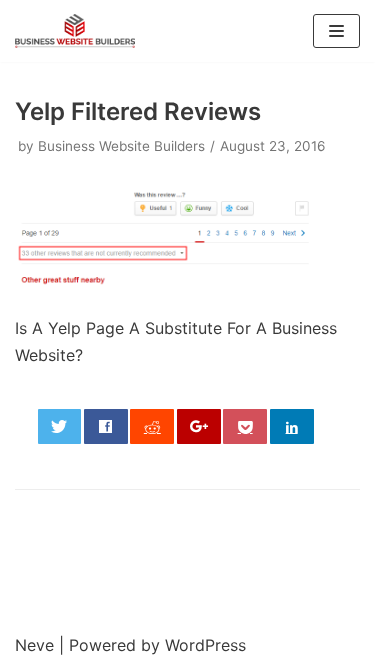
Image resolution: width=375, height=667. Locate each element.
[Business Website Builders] (75, 31)
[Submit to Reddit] (152, 426)
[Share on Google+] (199, 426)
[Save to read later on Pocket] (245, 426)
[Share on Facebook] (106, 426)
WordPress (205, 645)
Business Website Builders (121, 146)
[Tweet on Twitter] (60, 426)
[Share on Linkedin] (292, 426)
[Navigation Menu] (336, 31)
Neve (34, 645)
